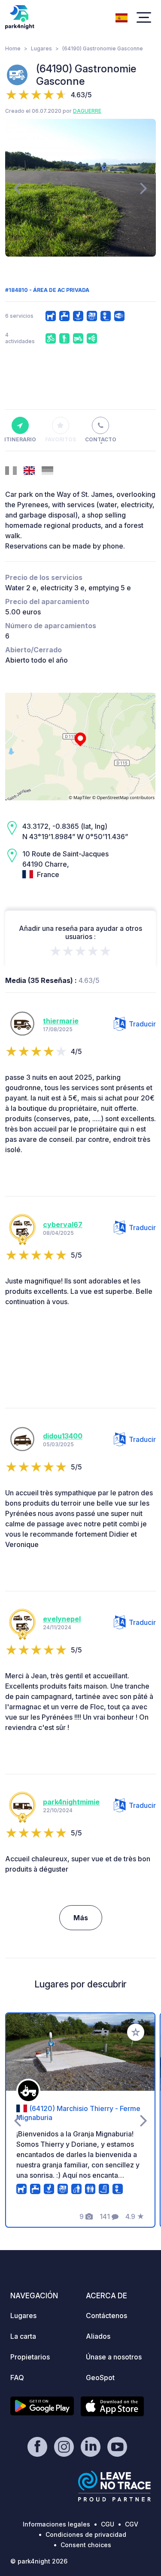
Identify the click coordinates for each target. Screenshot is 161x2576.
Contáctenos (106, 2316)
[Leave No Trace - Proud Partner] (115, 2486)
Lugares (41, 48)
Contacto (101, 439)
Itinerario (20, 439)
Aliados (98, 2336)
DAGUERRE (87, 111)
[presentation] (17, 188)
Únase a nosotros (114, 2357)
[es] (122, 17)
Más (81, 1918)
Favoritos (61, 439)
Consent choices (86, 2545)
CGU (108, 2524)
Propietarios (30, 2357)
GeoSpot (100, 2378)
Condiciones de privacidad (86, 2534)
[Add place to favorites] (136, 2032)
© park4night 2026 (39, 2561)
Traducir (142, 1024)
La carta (23, 2336)
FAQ (17, 2378)
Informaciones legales (56, 2524)
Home (13, 48)
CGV (132, 2524)
